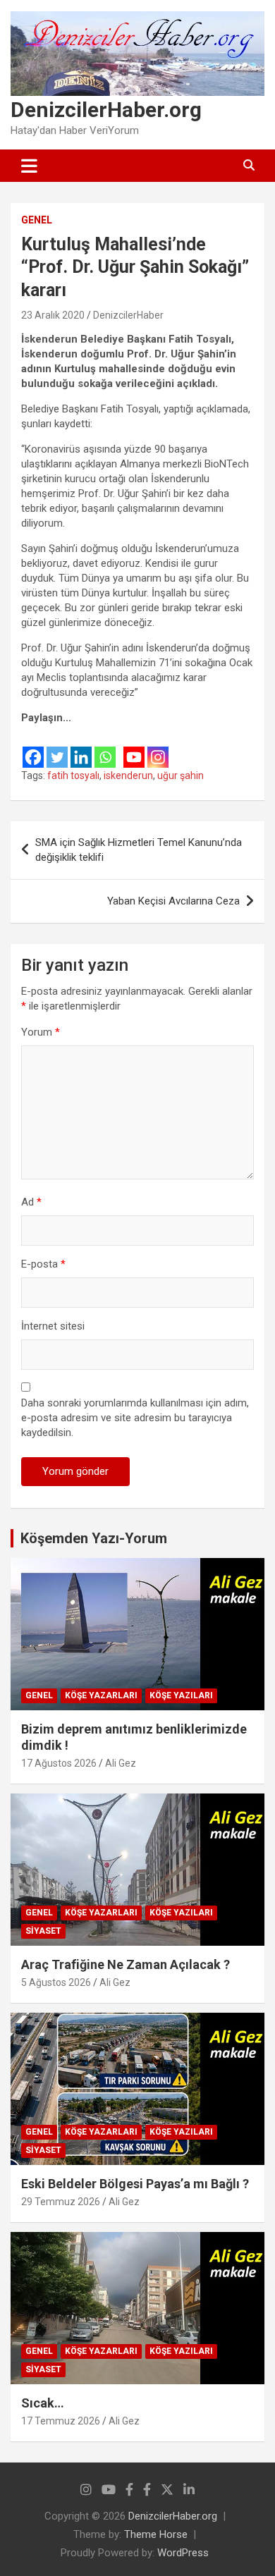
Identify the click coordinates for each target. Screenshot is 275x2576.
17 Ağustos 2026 (59, 1763)
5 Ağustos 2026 (56, 1982)
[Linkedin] (81, 748)
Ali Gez (121, 1763)
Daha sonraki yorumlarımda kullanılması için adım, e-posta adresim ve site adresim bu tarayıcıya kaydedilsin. (135, 1418)
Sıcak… (43, 2403)
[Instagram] (158, 748)
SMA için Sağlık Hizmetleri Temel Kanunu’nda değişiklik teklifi (139, 850)
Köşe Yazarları (101, 1695)
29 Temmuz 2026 (61, 2202)
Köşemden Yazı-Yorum (94, 1538)
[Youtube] (134, 748)
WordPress (183, 2553)
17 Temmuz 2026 (61, 2421)
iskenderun (128, 775)
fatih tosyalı (73, 775)
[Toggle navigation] (29, 166)
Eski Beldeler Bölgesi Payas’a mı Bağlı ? (135, 2184)
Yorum (41, 1032)
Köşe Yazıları (181, 1695)
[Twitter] (57, 748)
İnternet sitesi (53, 1326)
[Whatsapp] (105, 748)
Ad (31, 1202)
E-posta (43, 1264)
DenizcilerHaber (128, 315)
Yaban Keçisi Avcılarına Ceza (173, 901)
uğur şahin (181, 775)
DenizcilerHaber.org (106, 110)
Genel (37, 220)
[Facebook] (33, 748)
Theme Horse (156, 2534)
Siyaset (43, 1931)
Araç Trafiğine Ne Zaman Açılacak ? (126, 1964)
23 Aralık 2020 (53, 315)
